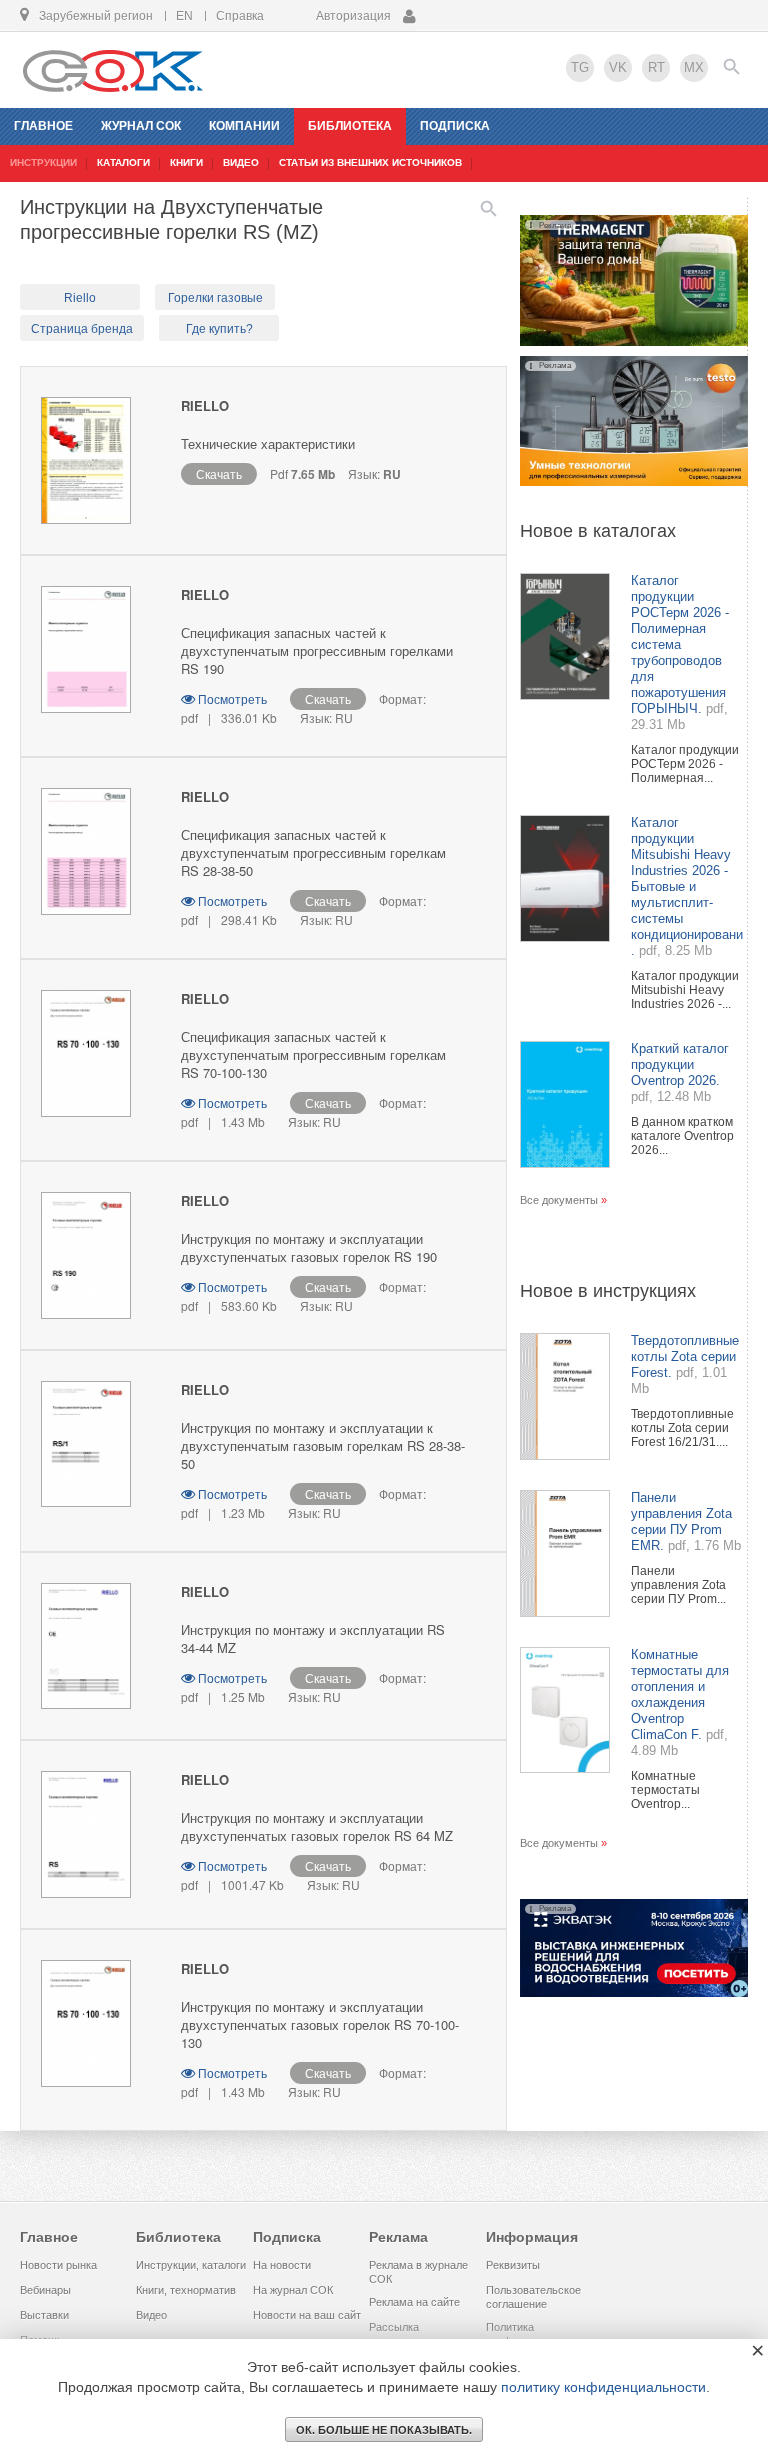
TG (580, 67)
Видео (151, 2315)
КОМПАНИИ (244, 126)
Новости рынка (58, 2265)
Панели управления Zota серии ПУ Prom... (678, 1585)
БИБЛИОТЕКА (350, 126)
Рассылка (394, 2327)
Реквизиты (513, 2265)
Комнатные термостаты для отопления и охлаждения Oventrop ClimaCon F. (680, 1694)
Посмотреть (232, 698)
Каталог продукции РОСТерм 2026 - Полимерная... (685, 764)
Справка (240, 16)
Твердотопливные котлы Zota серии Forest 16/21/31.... (682, 1428)
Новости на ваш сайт (307, 2315)
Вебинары (45, 2290)
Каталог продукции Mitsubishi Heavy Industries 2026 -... (685, 990)
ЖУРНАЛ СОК (141, 126)
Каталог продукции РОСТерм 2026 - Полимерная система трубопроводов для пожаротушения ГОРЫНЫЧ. (680, 644)
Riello (80, 298)
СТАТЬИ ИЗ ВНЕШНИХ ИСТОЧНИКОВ (370, 162)
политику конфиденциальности (603, 2387)
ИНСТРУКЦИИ (43, 162)
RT (656, 67)
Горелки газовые (215, 298)
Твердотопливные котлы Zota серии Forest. (685, 1356)
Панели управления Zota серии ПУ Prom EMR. (681, 1521)
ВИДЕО (241, 162)
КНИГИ (186, 162)
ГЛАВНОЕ (43, 126)
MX (694, 67)
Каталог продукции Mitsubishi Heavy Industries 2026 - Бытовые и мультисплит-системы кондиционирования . (690, 886)
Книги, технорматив (186, 2290)
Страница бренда (82, 329)
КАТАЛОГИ (123, 162)
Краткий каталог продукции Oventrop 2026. (680, 1064)
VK (618, 67)
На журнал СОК (293, 2290)
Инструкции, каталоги (191, 2265)
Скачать (219, 473)
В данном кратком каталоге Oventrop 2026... (682, 1136)
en (184, 16)
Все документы (559, 1200)
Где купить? (219, 329)
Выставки (44, 2315)
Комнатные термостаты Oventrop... (665, 1790)
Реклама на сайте (414, 2302)
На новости (282, 2265)
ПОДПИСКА (455, 126)
